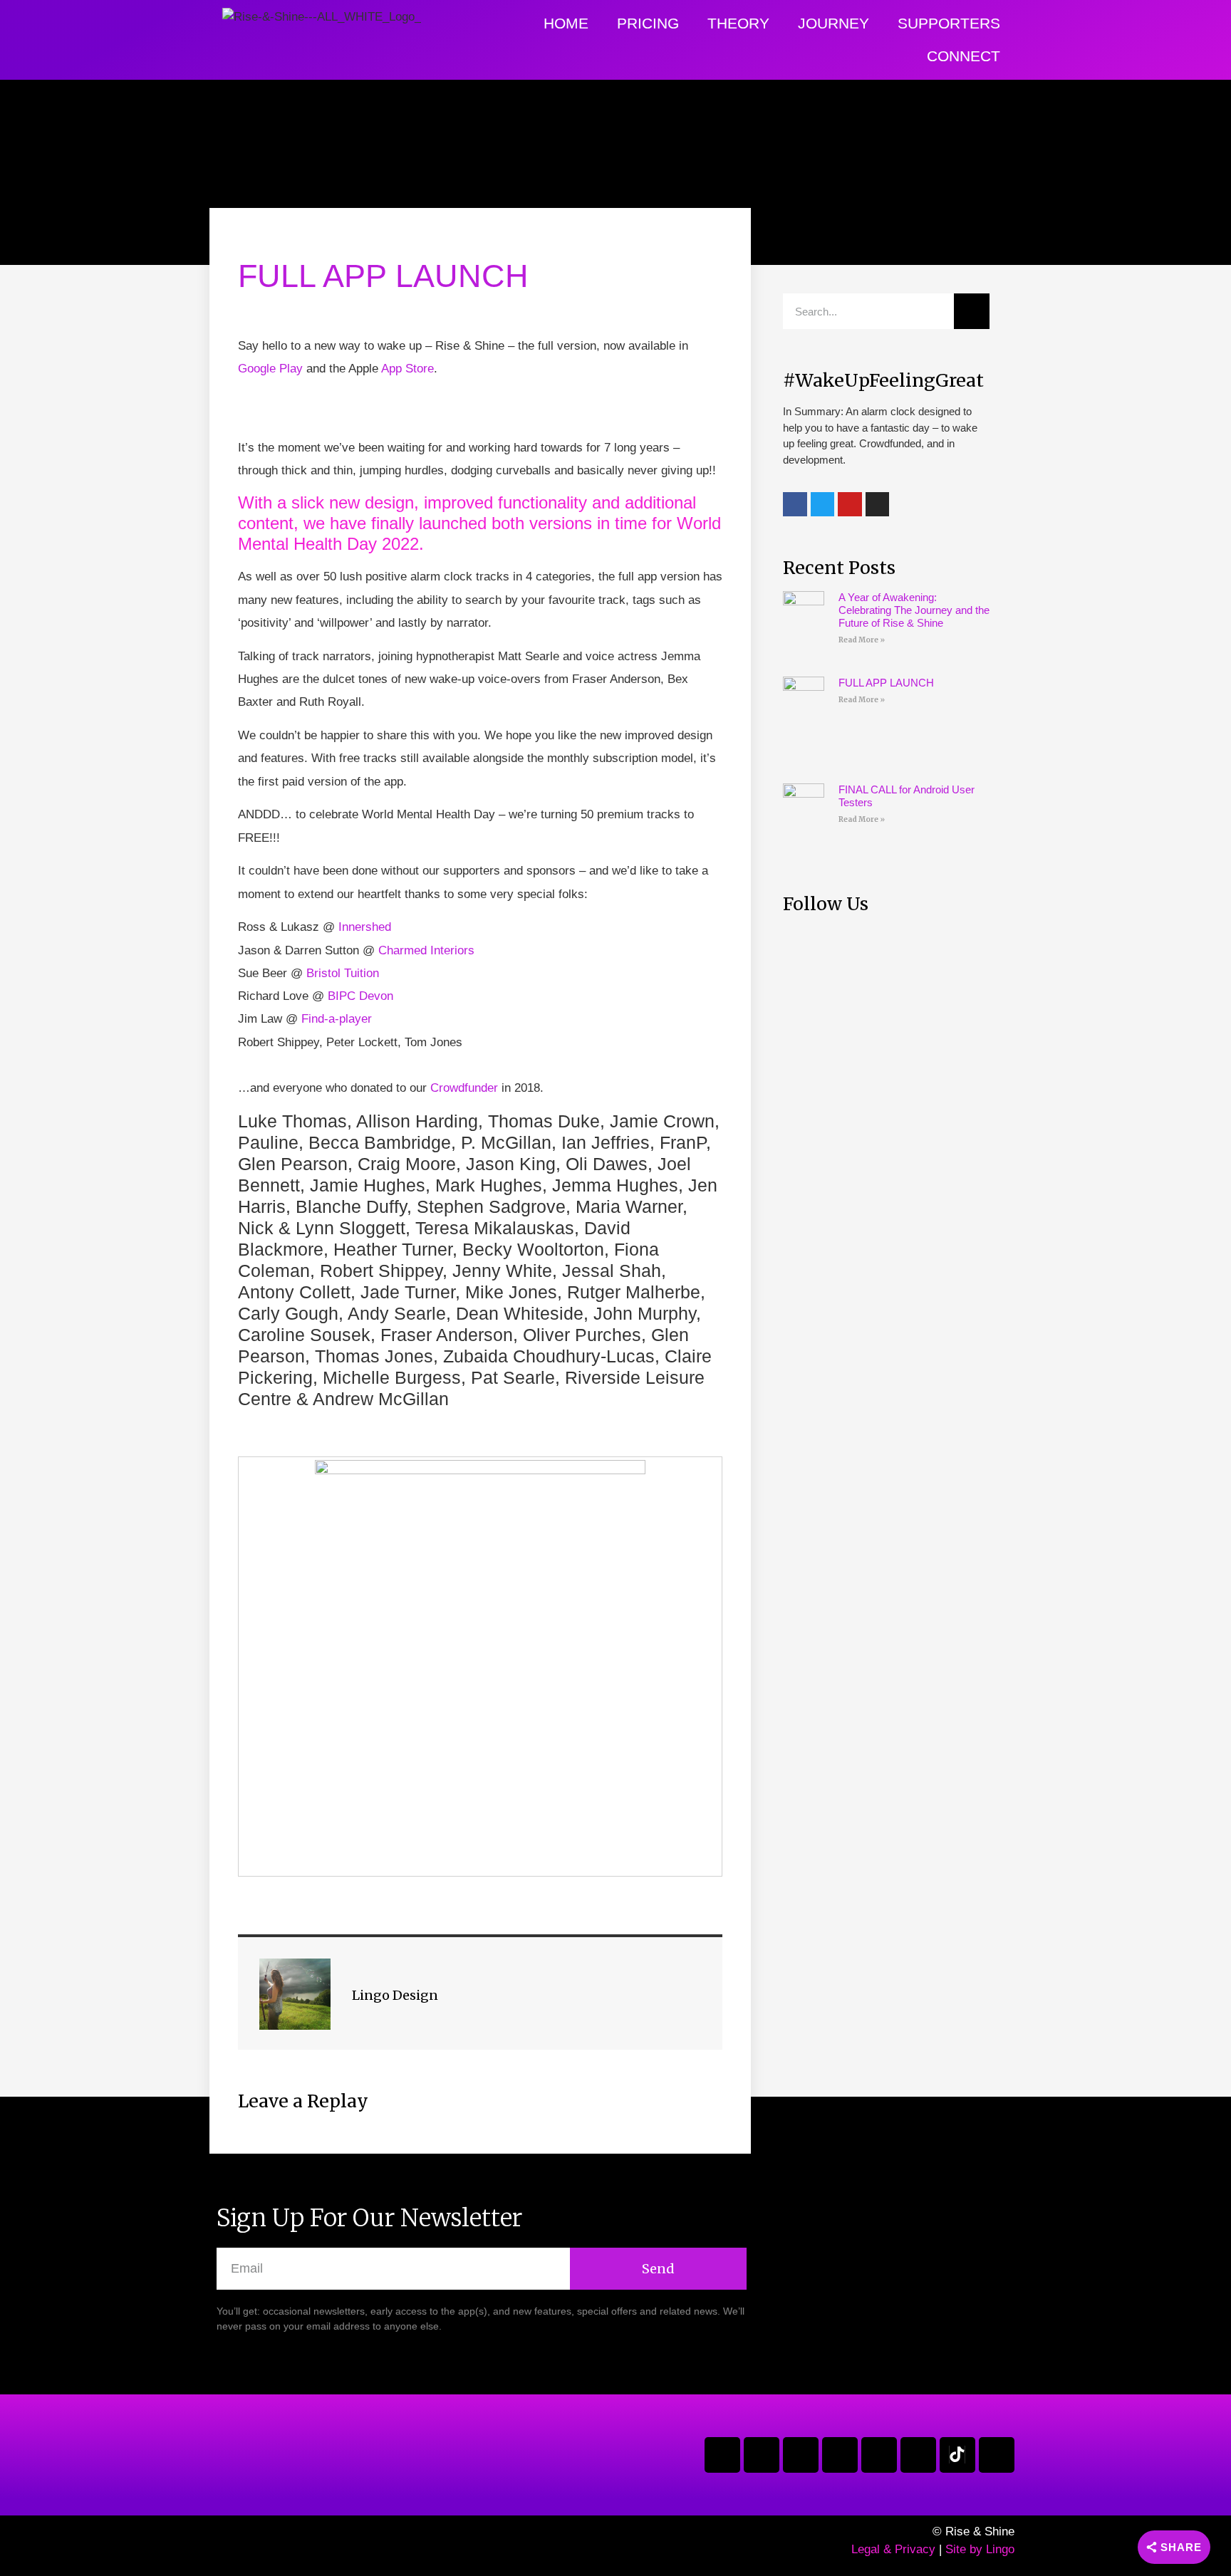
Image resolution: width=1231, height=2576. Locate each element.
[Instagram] (801, 2455)
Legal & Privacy (893, 2549)
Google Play (270, 369)
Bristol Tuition (343, 973)
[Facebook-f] (722, 2455)
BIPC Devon (360, 996)
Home (566, 23)
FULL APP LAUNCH (886, 683)
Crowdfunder (464, 1088)
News (251, 244)
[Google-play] (879, 2455)
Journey (833, 23)
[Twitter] (762, 2455)
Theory (738, 23)
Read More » (862, 640)
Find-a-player (337, 1019)
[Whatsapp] (997, 2455)
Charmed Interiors (426, 950)
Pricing (648, 23)
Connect (963, 56)
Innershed (365, 927)
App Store (407, 369)
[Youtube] (840, 2455)
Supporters (949, 23)
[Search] (972, 311)
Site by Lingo (980, 2549)
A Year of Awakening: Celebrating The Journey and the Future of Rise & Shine (914, 610)
